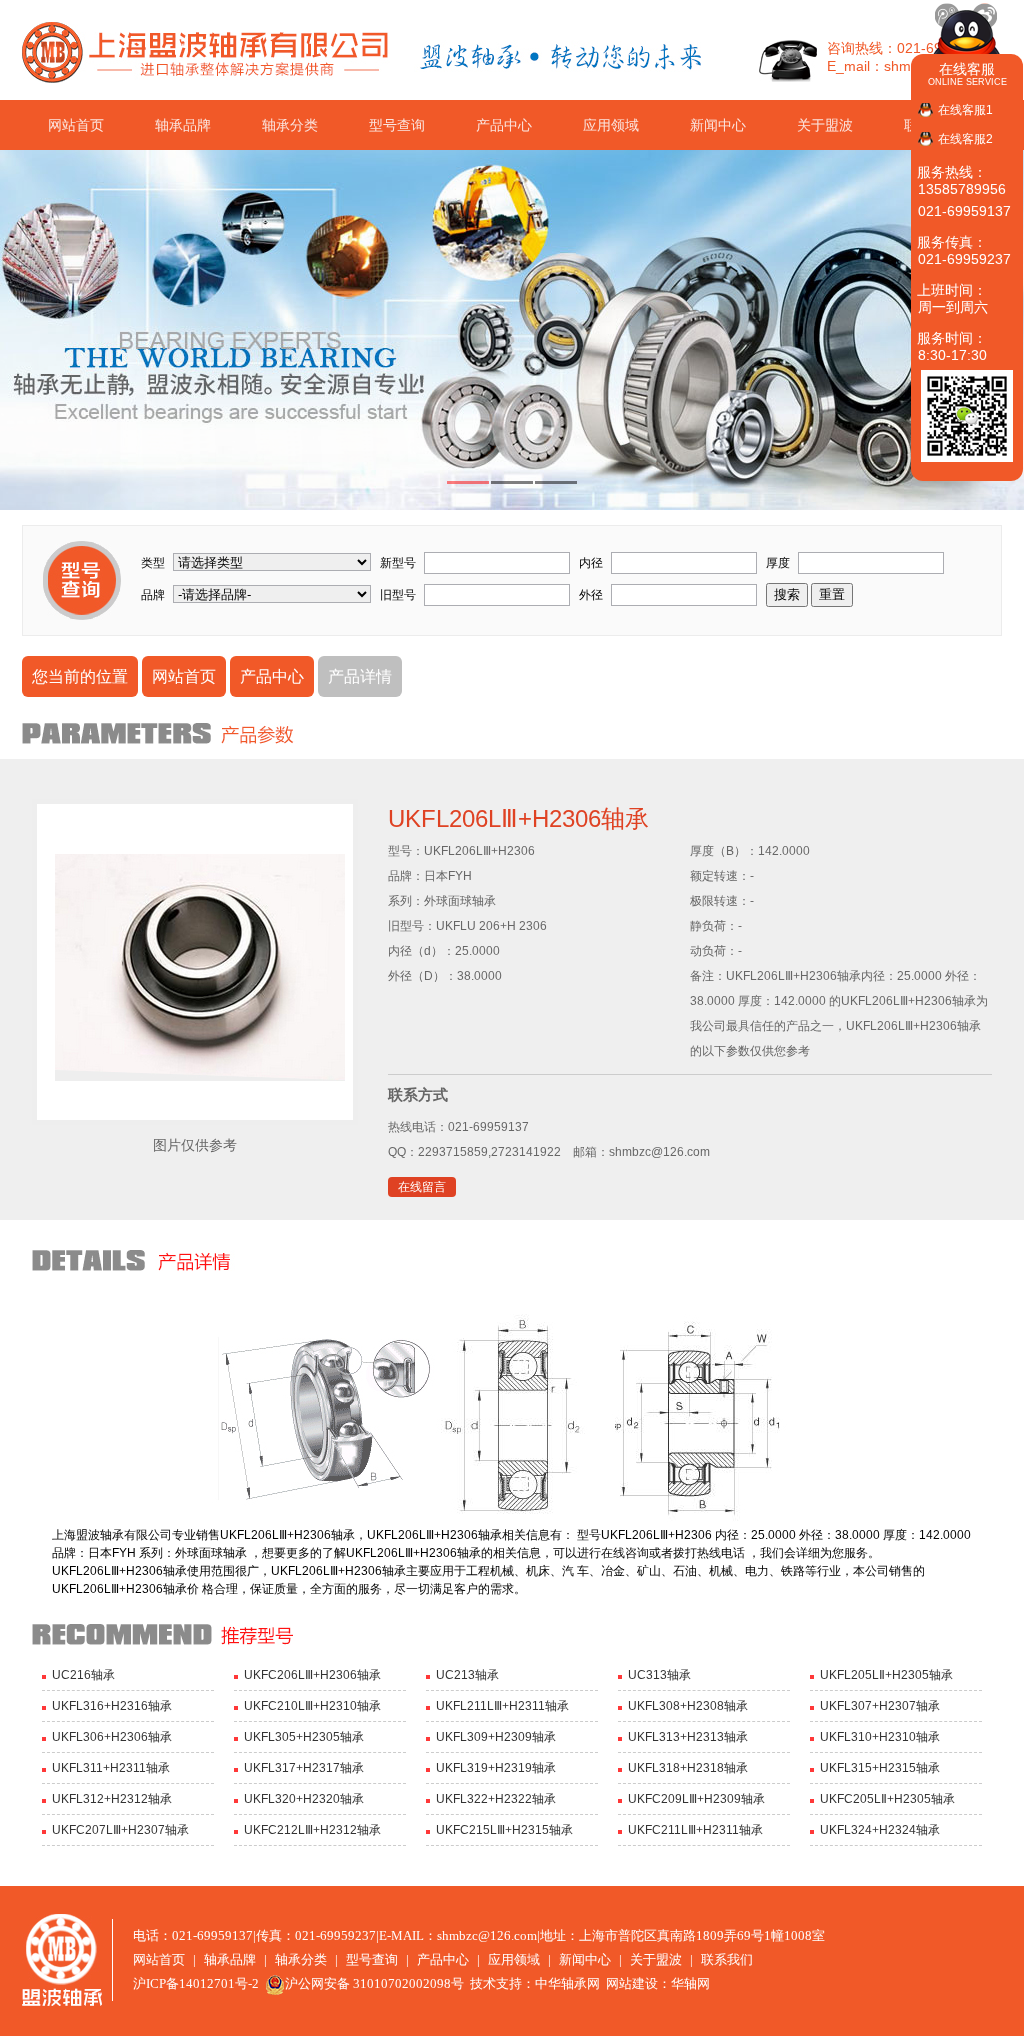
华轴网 (690, 1983)
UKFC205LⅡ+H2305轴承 (887, 1799)
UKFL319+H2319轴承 (496, 1768)
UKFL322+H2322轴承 (496, 1799)
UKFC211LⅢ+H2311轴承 (695, 1830)
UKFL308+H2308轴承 (688, 1706)
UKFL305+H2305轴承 (304, 1737)
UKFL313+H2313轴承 (688, 1737)
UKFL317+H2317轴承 (304, 1768)
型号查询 (397, 125)
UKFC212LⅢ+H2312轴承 (312, 1830)
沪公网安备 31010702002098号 (374, 1983)
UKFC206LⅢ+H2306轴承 (312, 1675)
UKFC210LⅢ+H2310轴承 (312, 1706)
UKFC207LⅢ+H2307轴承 (120, 1830)
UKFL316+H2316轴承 (112, 1706)
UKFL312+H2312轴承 (112, 1799)
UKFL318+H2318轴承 (688, 1768)
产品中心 (504, 125)
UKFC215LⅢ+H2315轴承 (504, 1830)
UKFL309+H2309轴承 (496, 1737)
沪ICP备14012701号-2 (196, 1983)
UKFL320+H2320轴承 (304, 1799)
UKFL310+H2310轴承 (880, 1737)
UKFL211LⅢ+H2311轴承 (502, 1706)
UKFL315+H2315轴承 (880, 1768)
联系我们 (727, 1959)
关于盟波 (825, 125)
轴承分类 (290, 125)
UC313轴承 (659, 1675)
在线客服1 (965, 110)
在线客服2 (965, 139)
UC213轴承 (467, 1675)
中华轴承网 (567, 1983)
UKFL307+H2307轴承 (880, 1706)
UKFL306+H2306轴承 (112, 1737)
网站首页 (76, 125)
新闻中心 (718, 125)
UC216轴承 (83, 1675)
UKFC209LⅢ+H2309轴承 (696, 1799)
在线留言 (422, 1187)
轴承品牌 (183, 125)
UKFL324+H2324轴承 (880, 1830)
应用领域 (611, 125)
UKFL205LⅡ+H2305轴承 (886, 1675)
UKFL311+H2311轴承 (111, 1768)
